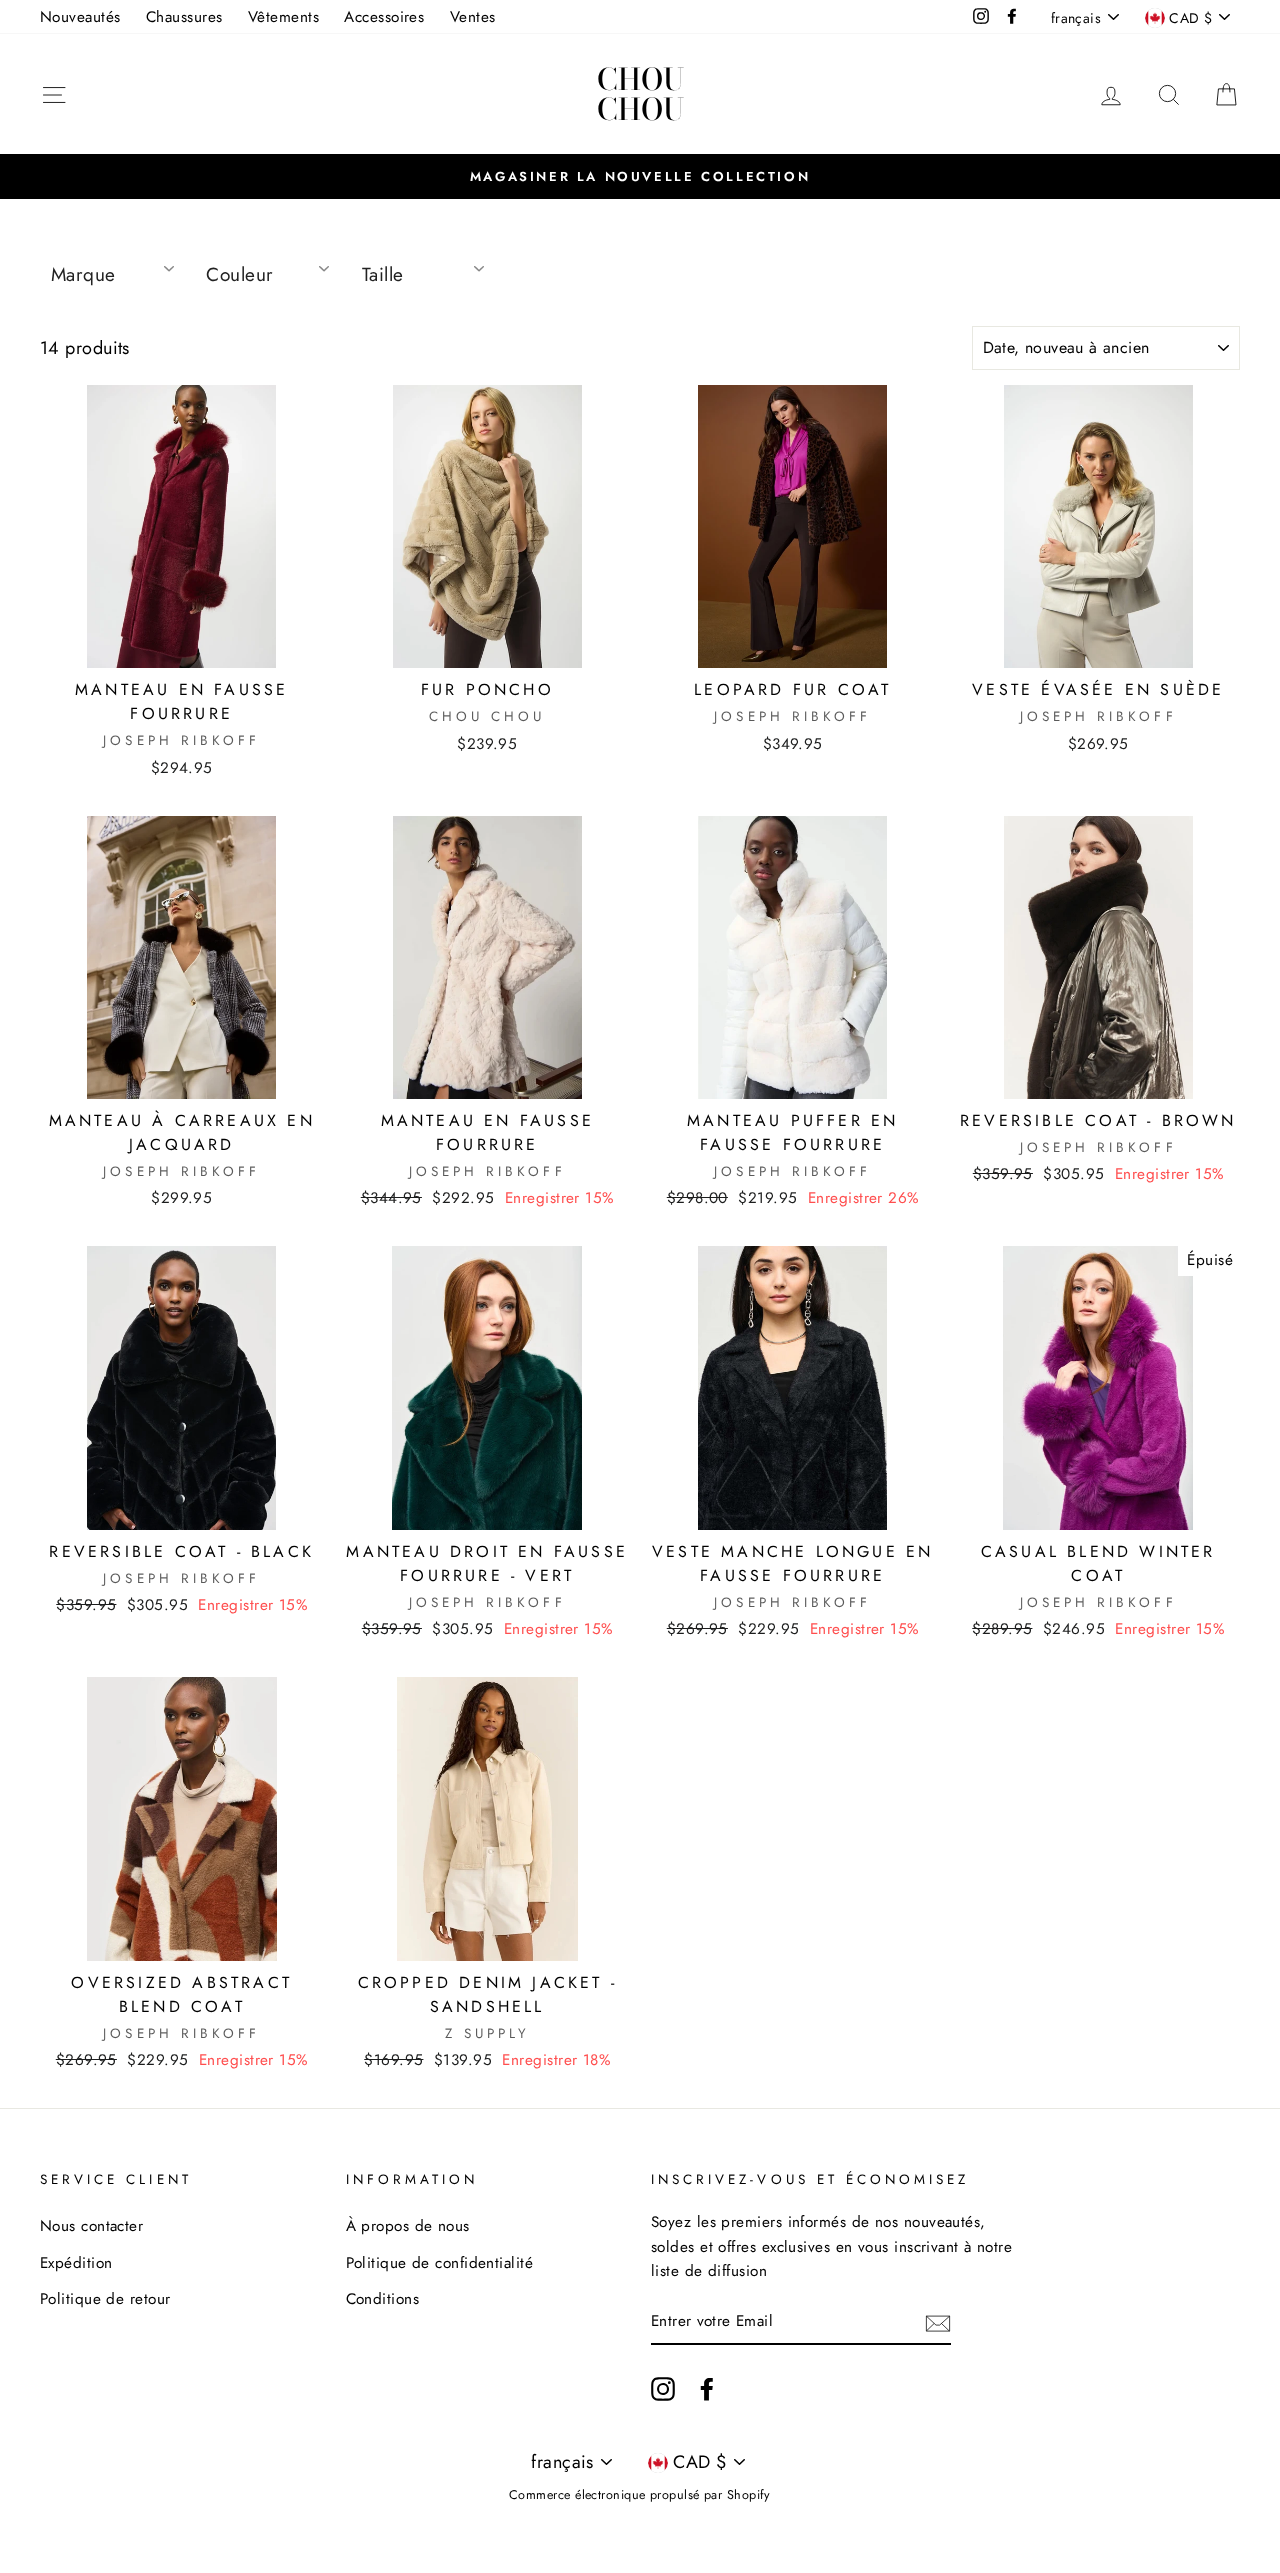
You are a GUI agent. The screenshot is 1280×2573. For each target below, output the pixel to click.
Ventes (473, 17)
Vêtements (283, 17)
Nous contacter (91, 2226)
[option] (640, 176)
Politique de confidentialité (440, 2263)
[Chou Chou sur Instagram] (663, 2387)
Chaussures (184, 17)
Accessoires (384, 17)
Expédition (76, 2263)
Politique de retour (105, 2299)
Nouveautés (80, 17)
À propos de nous (408, 2226)
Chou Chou (640, 94)
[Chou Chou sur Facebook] (707, 2387)
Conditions (383, 2299)
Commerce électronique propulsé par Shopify (640, 2495)
